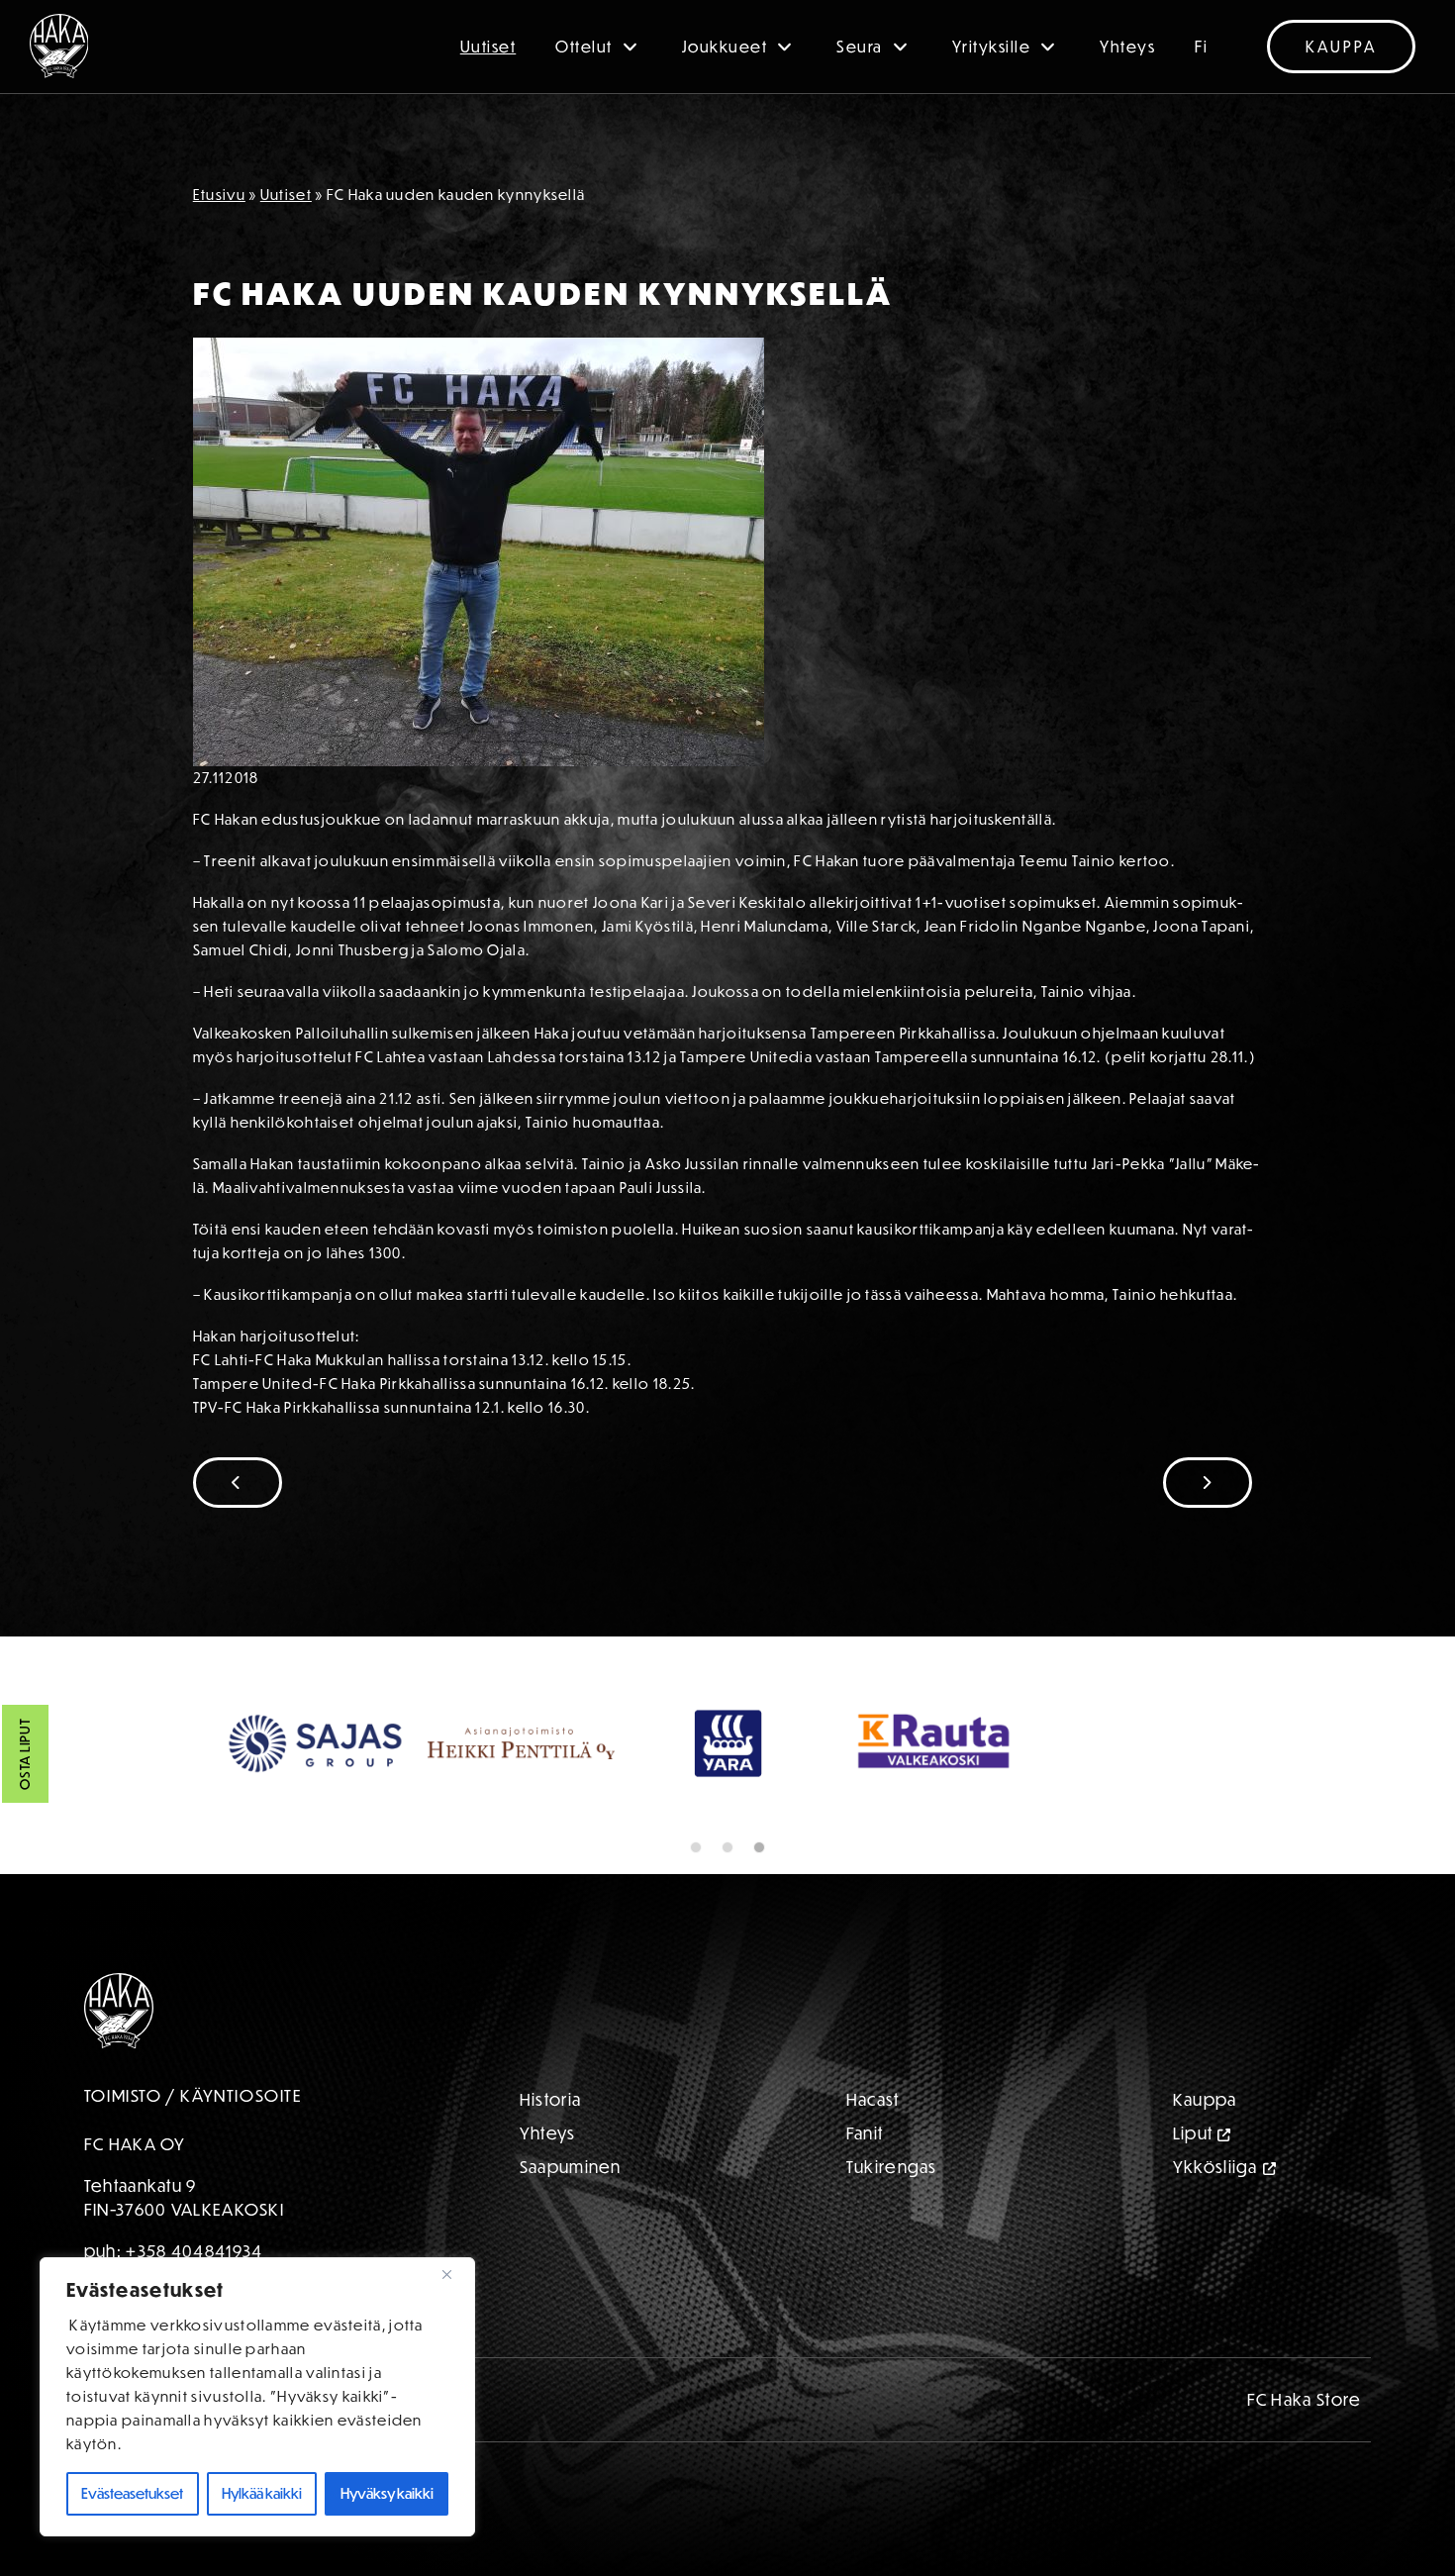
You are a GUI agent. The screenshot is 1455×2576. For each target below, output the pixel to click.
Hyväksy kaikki (387, 2493)
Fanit (865, 2133)
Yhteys (1127, 47)
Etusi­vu (219, 195)
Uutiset (488, 47)
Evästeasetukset (132, 2493)
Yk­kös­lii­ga (1215, 2167)
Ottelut (584, 47)
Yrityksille (992, 47)
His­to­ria (550, 2099)
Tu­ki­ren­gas (892, 2167)
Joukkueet (725, 47)
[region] (257, 2397)
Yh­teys (548, 2133)
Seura (860, 47)
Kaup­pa (1205, 2099)
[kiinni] (454, 2274)
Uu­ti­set (286, 195)
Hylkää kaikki (262, 2493)
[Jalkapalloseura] (59, 46)
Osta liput (25, 1755)
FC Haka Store (1305, 2399)
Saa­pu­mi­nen (571, 2167)
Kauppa (1341, 47)
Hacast (873, 2099)
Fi (1201, 47)
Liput (1193, 2133)
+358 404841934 (194, 2251)
